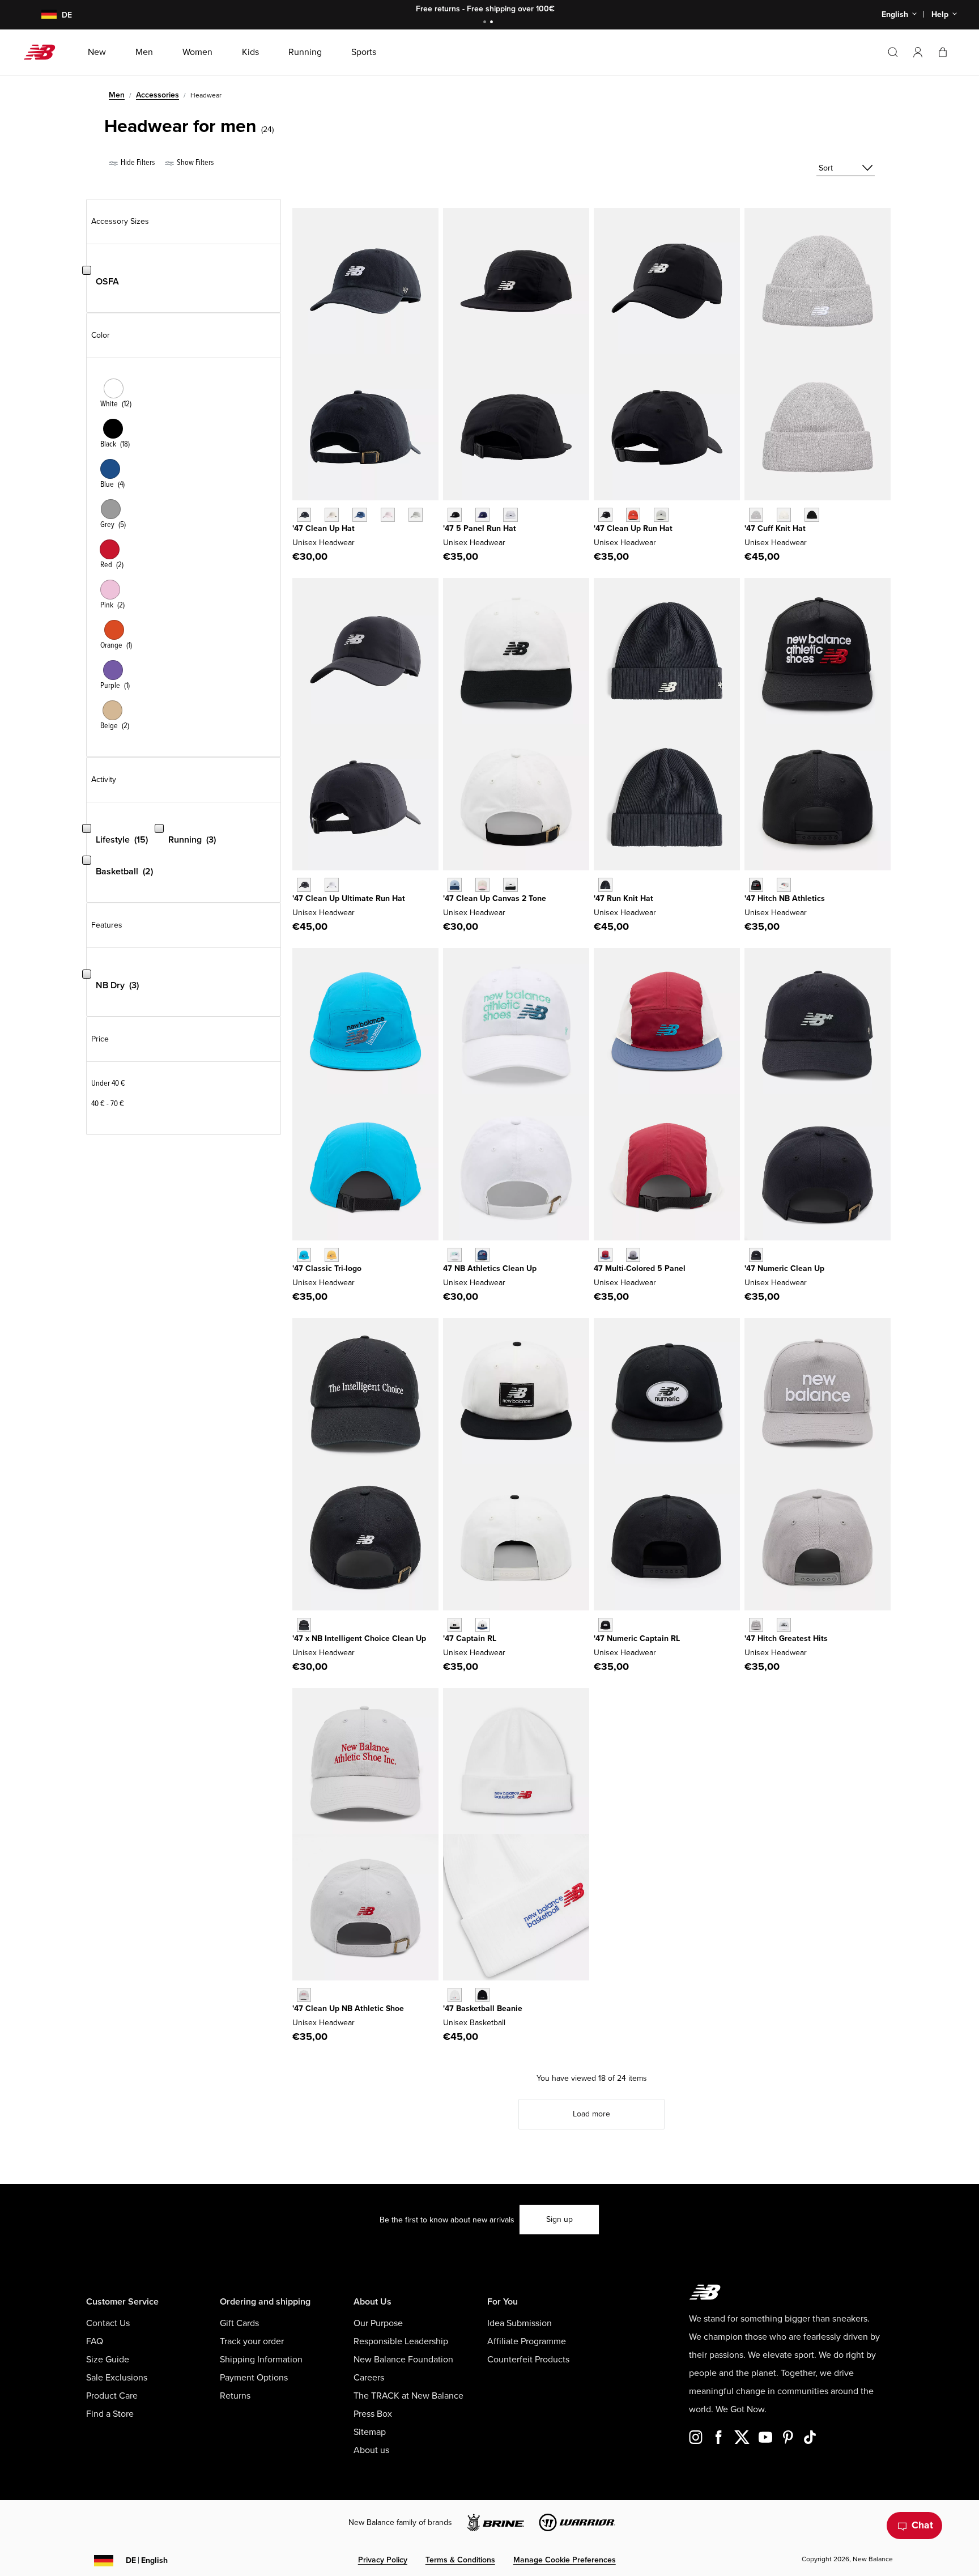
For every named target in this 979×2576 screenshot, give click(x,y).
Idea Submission (520, 2323)
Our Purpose (378, 2323)
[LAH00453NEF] (633, 515)
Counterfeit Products (528, 2360)
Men (117, 95)
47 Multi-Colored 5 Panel (640, 1268)
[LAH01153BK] (605, 885)
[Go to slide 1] (486, 23)
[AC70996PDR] (605, 1255)
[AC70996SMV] (633, 1255)
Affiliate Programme (527, 2341)
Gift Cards (239, 2323)
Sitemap (370, 2432)
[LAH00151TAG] (416, 515)
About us (371, 2450)
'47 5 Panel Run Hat (480, 528)
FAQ (95, 2341)
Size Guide (108, 2360)
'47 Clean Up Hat (324, 528)
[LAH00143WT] (332, 885)
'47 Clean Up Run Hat (633, 528)
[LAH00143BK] (304, 885)
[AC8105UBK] (304, 1625)
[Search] (893, 52)
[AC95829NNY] (482, 1625)
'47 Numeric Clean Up (784, 1268)
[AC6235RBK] (482, 1995)
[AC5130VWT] (784, 1625)
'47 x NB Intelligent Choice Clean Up (359, 1638)
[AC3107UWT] (455, 1255)
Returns (235, 2396)
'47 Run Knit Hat (623, 898)
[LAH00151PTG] (388, 515)
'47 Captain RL (470, 1638)
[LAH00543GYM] (756, 515)
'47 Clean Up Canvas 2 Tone (495, 898)
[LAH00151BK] (304, 515)
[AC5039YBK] (605, 1625)
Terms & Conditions (460, 2560)
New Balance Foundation (403, 2360)
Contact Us (108, 2323)
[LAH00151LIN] (332, 515)
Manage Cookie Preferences (565, 2560)
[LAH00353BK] (455, 515)
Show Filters (194, 162)
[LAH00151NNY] (359, 515)
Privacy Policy (383, 2560)
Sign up (559, 2219)
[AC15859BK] (756, 885)
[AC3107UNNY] (482, 1255)
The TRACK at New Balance (408, 2396)
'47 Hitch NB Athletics (785, 898)
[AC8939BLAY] (455, 885)
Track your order (252, 2341)
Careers (369, 2378)
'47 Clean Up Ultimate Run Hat (349, 898)
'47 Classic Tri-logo (327, 1268)
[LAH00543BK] (812, 515)
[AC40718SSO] (332, 1255)
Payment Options (254, 2378)
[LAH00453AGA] (661, 515)
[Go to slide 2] (493, 23)
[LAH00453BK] (605, 515)
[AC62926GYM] (304, 1995)
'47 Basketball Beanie (483, 2008)
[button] (918, 52)
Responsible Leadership (401, 2341)
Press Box (373, 2414)
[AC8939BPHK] (482, 885)
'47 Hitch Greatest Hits (786, 1638)
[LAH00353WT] (510, 515)
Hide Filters (137, 162)
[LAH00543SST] (784, 515)
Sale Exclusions (117, 2378)
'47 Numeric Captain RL (637, 1638)
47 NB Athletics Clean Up (490, 1268)
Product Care (112, 2396)
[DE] (42, 15)
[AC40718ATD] (304, 1255)
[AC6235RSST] (455, 1995)
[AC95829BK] (455, 1625)
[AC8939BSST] (510, 885)
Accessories (158, 95)
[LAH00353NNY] (482, 515)
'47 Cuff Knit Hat (775, 528)
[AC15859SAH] (784, 885)
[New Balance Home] (44, 52)
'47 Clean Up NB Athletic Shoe (348, 2008)
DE (147, 2560)
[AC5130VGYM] (756, 1625)
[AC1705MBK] (756, 1255)
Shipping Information (261, 2360)
